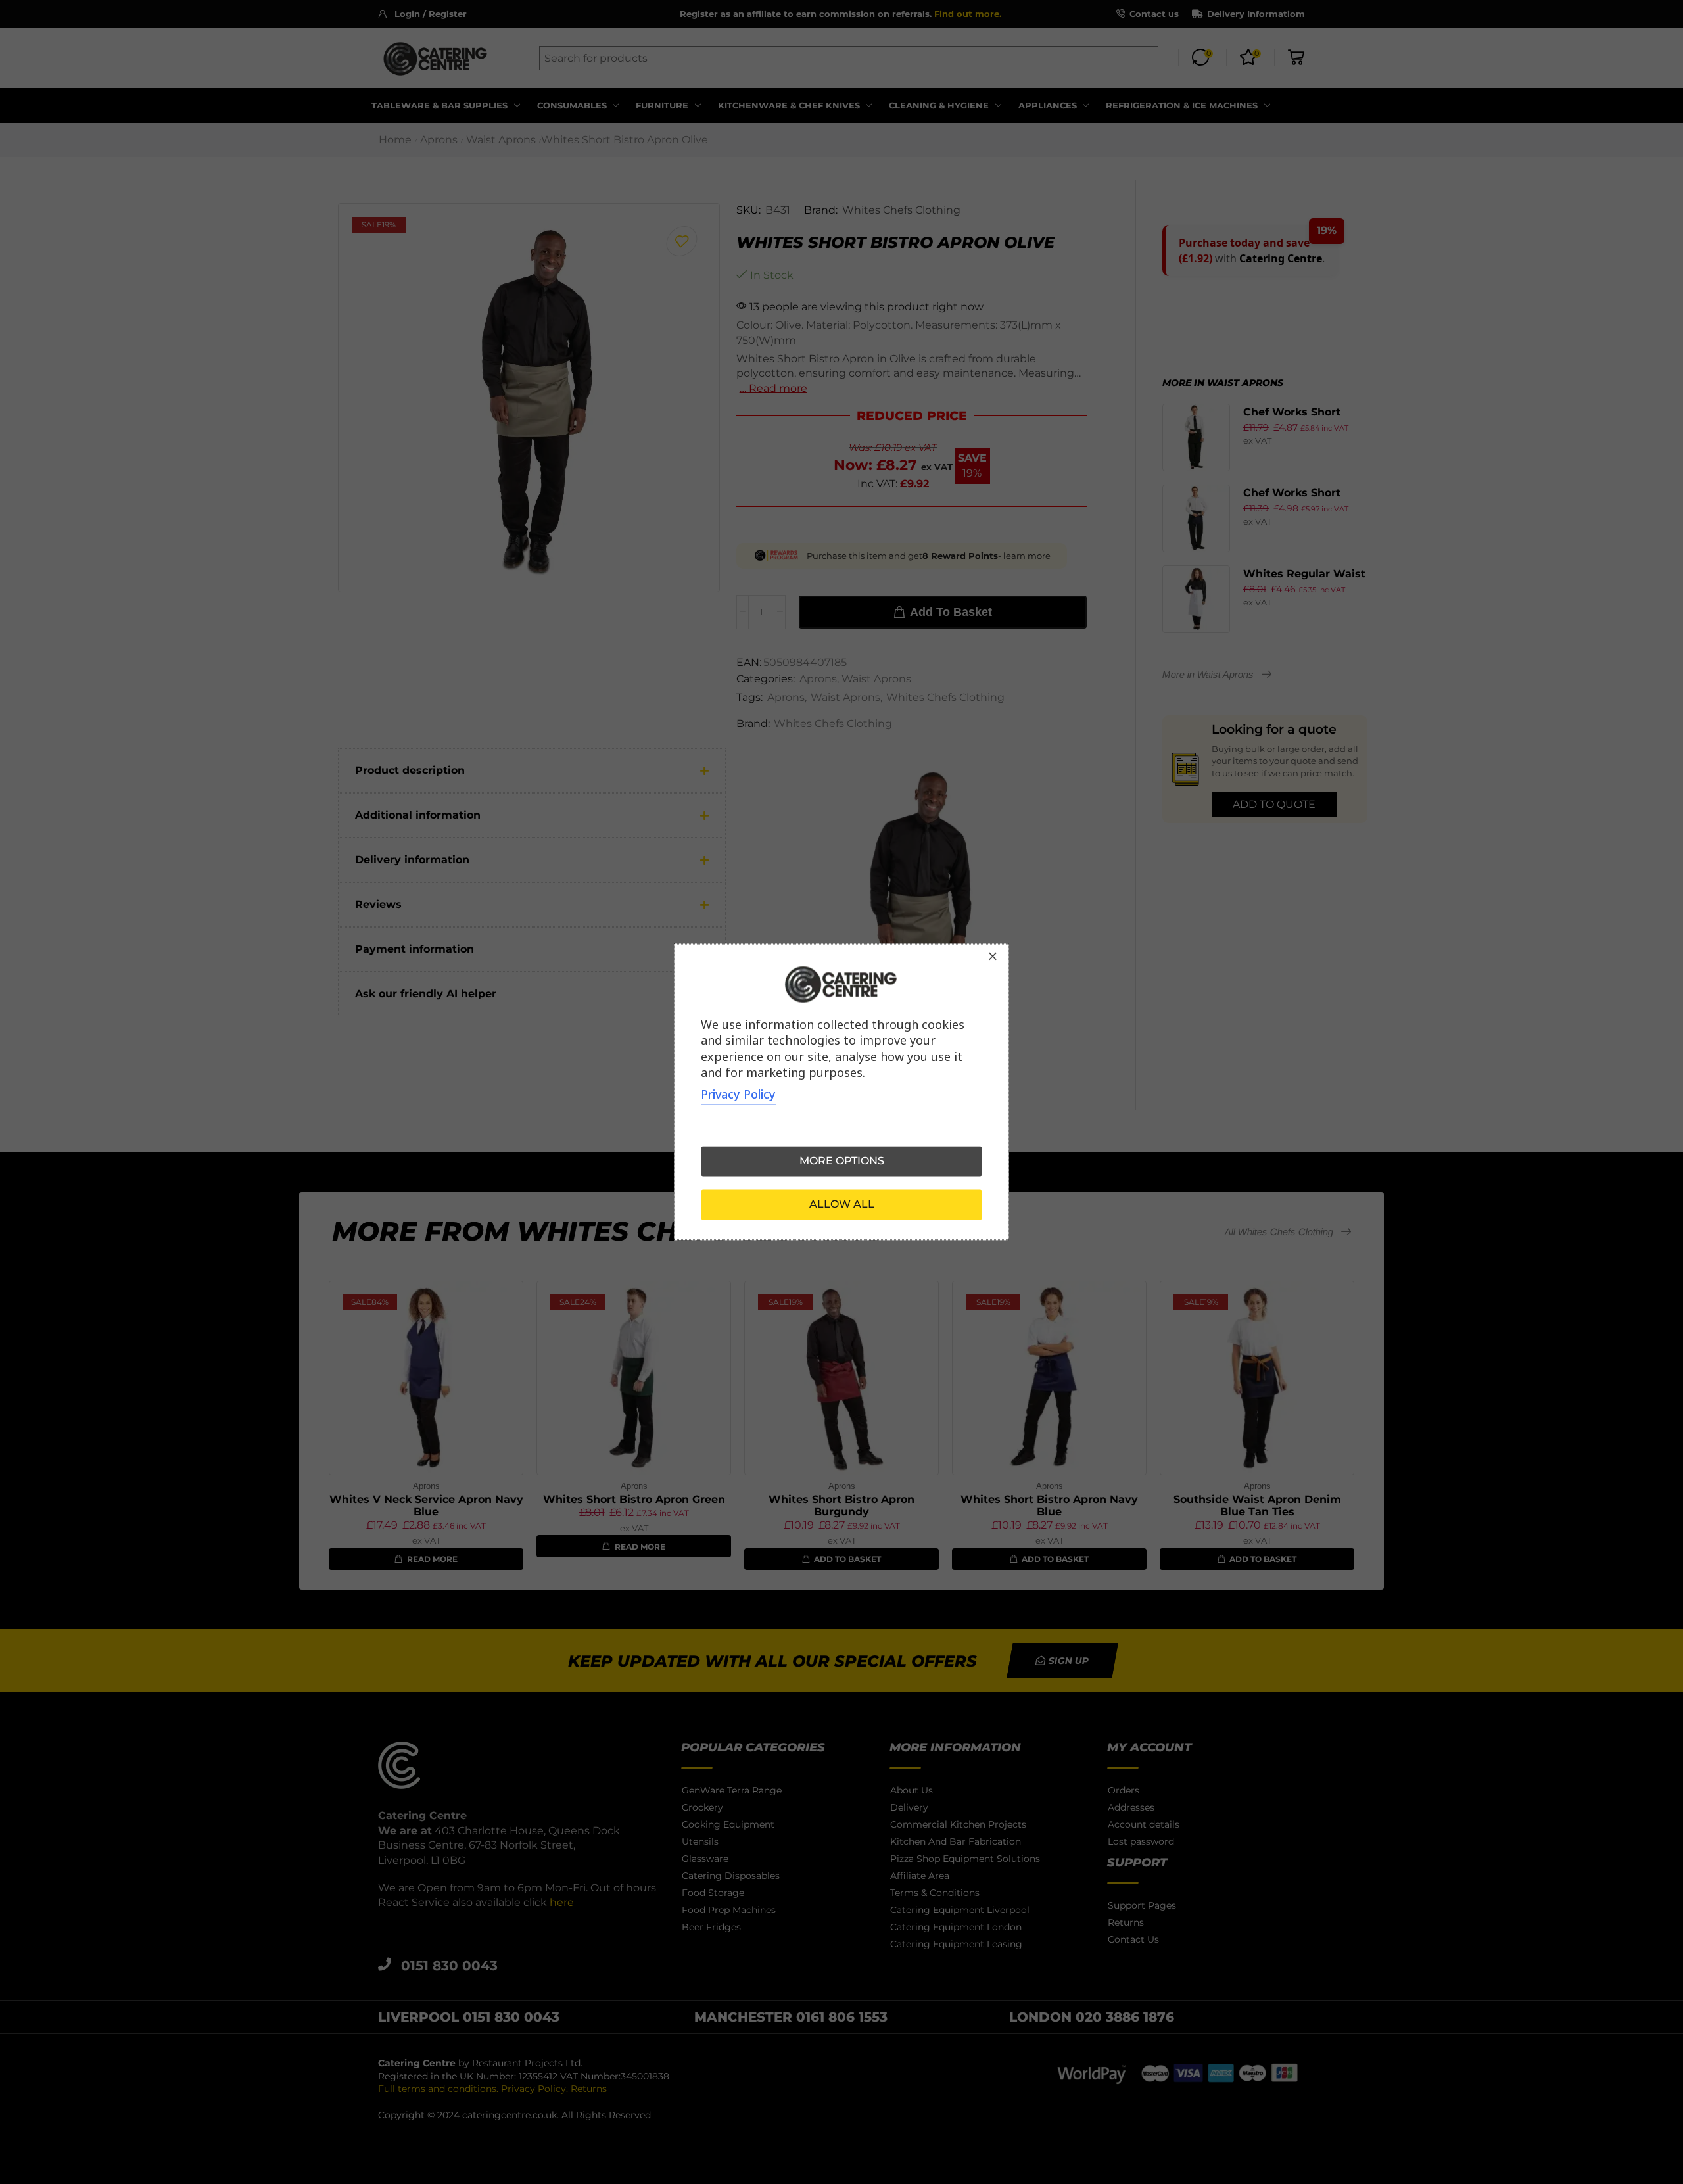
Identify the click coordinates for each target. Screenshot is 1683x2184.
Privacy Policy (738, 1095)
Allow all (842, 1205)
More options (842, 1161)
